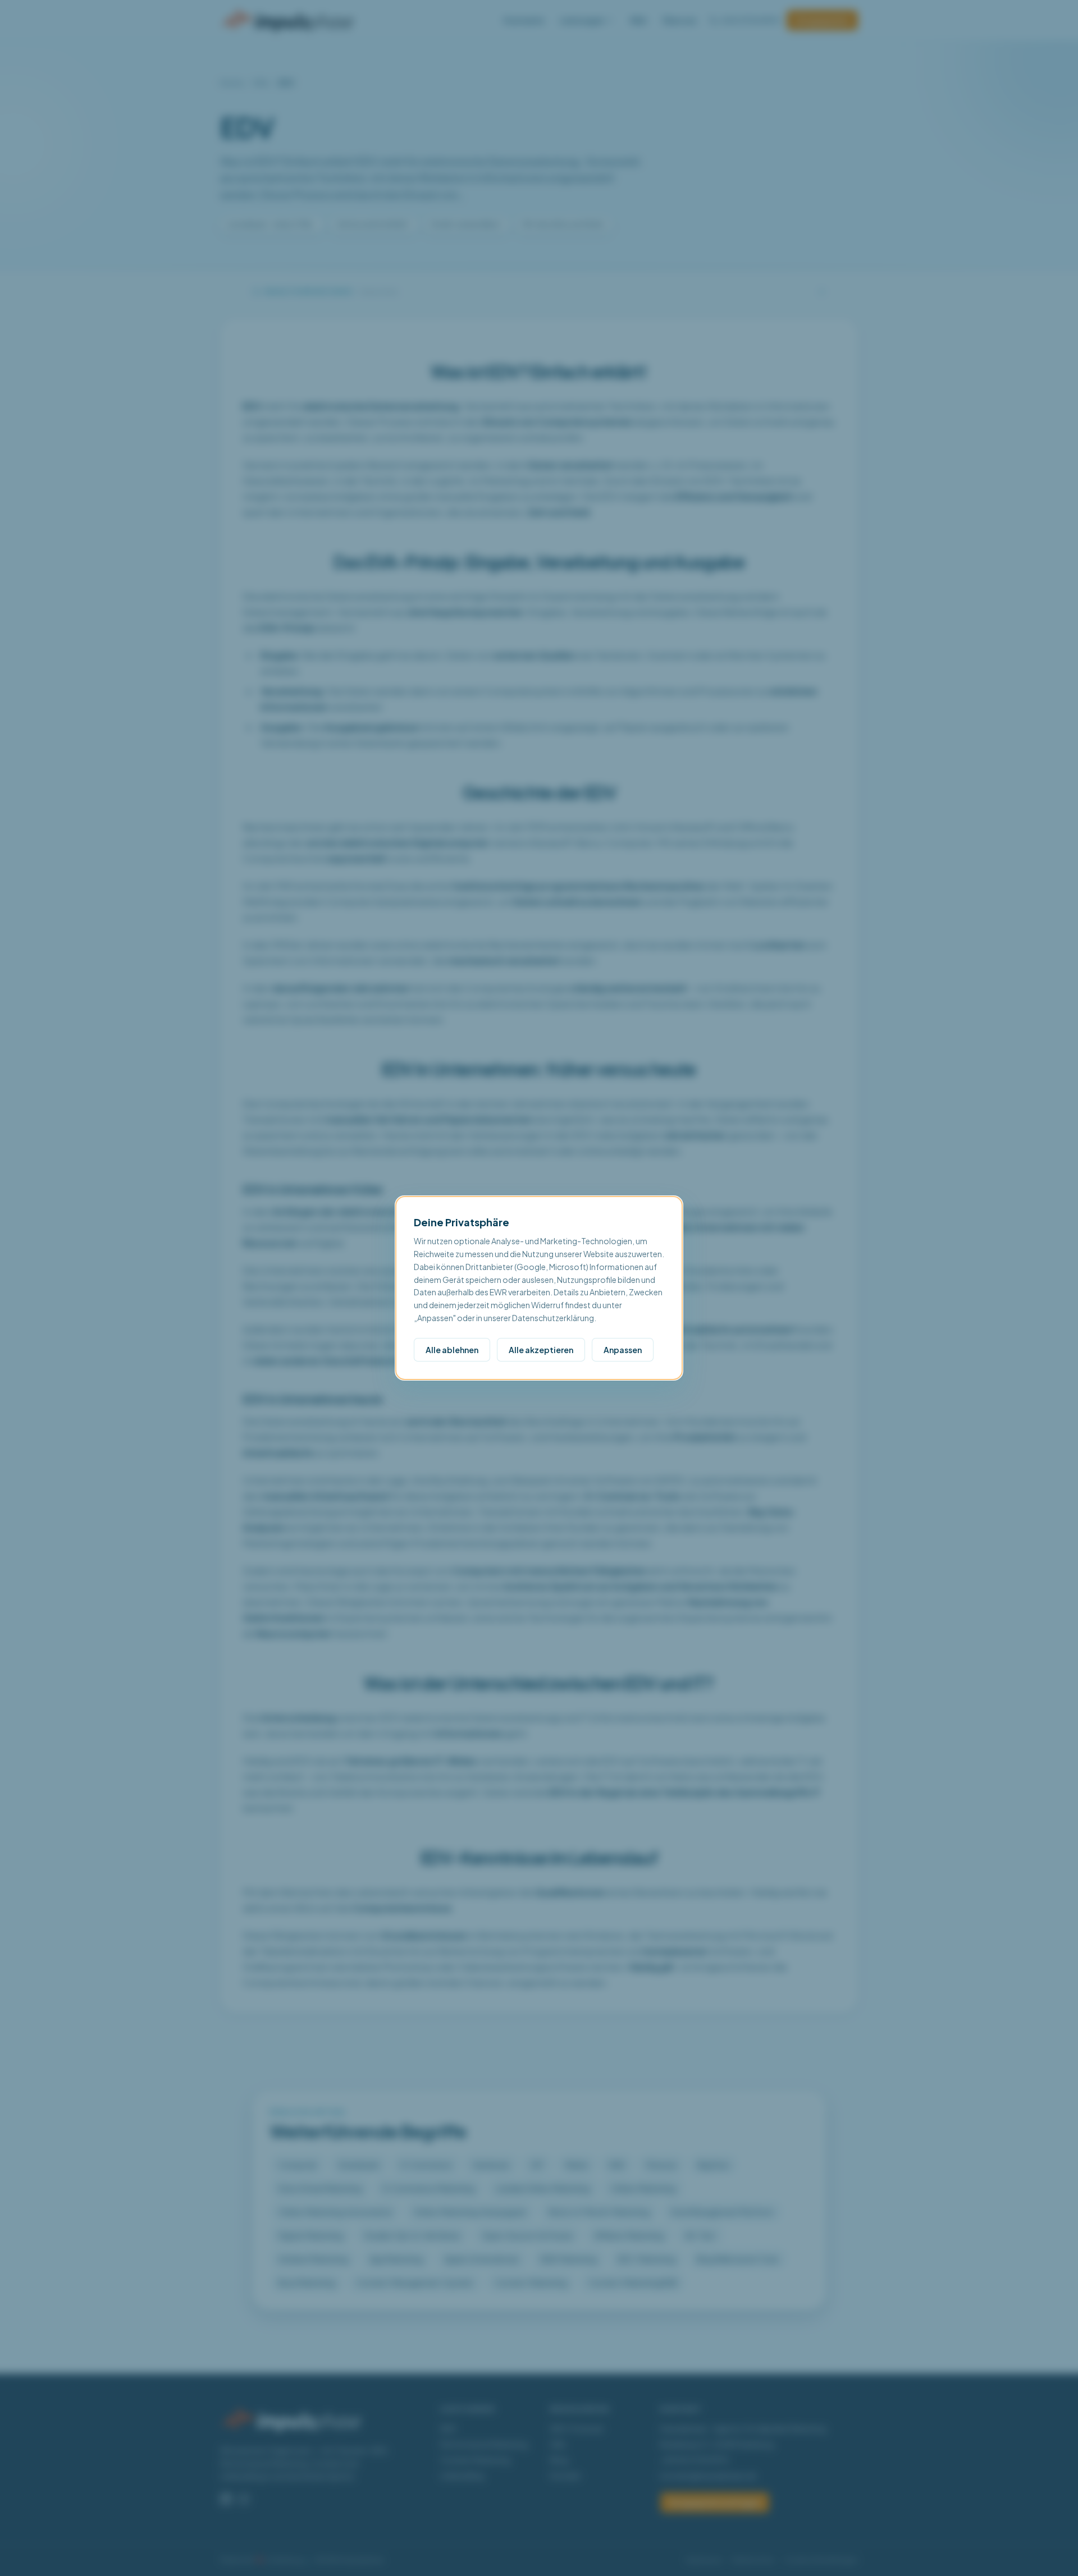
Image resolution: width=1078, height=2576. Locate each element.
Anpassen (623, 1350)
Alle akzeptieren (541, 1350)
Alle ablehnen (452, 1350)
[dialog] (539, 1288)
